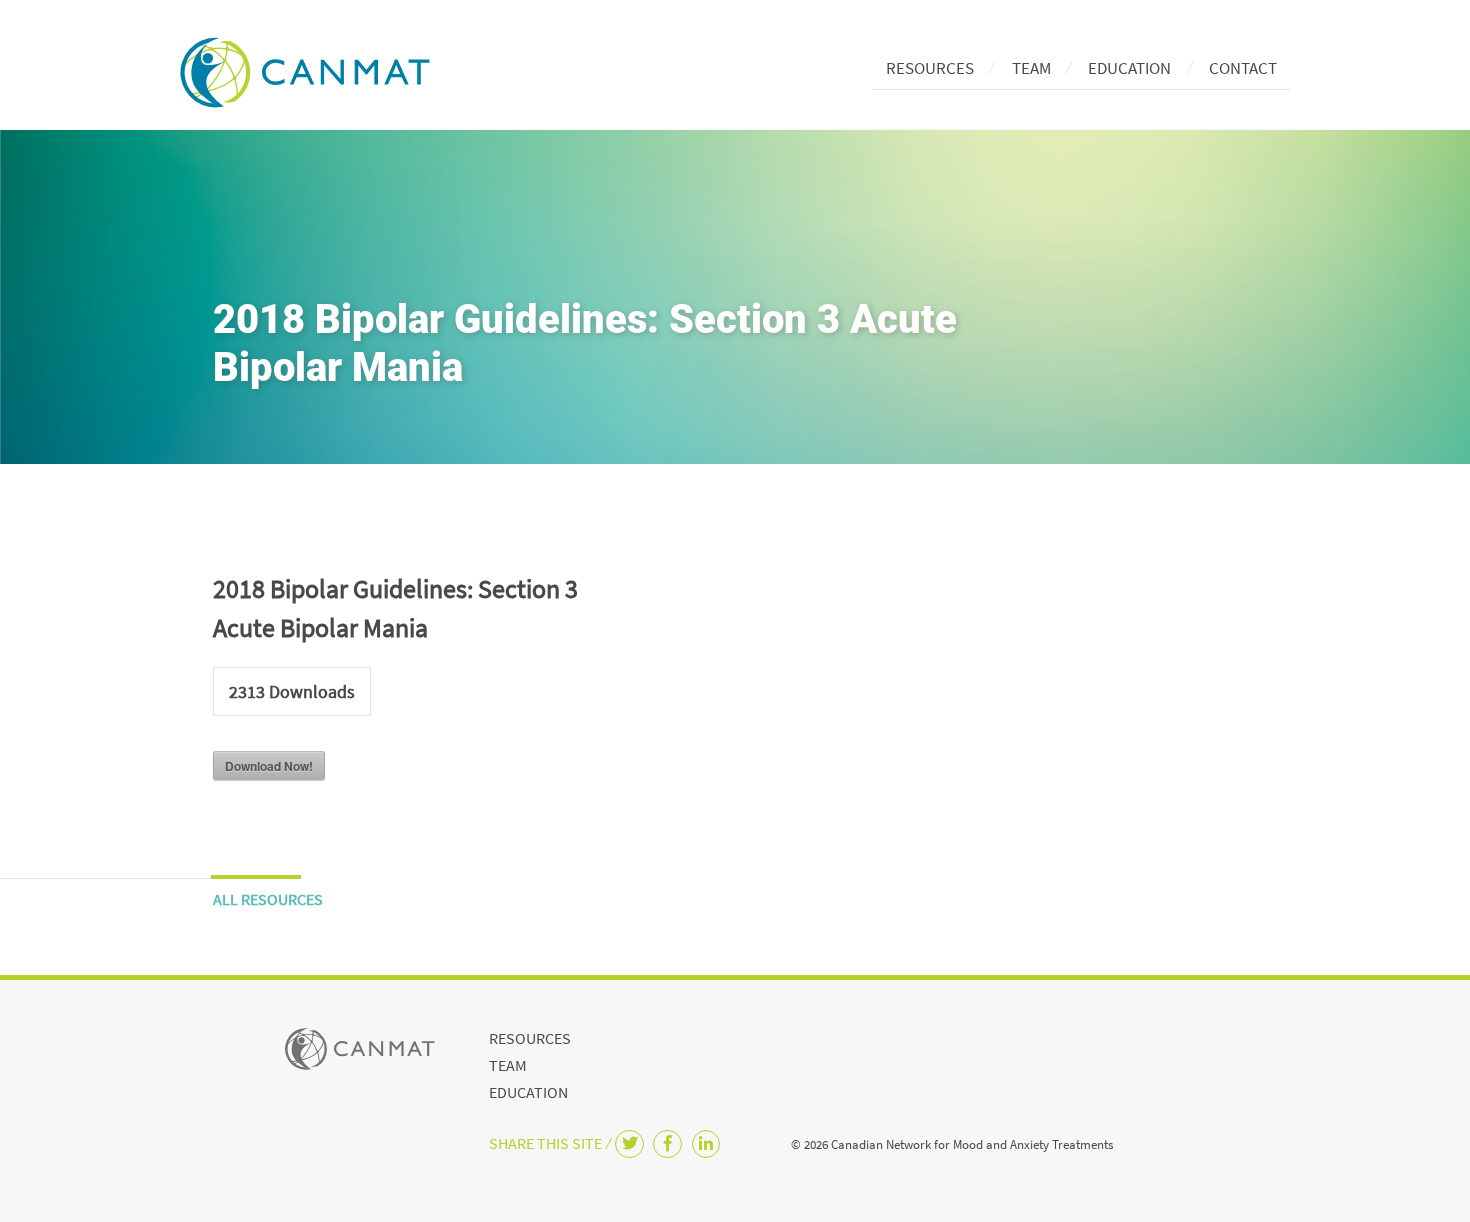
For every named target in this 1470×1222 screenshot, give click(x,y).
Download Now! (269, 766)
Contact (1243, 68)
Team (1031, 68)
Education (1129, 68)
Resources (930, 68)
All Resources (268, 899)
